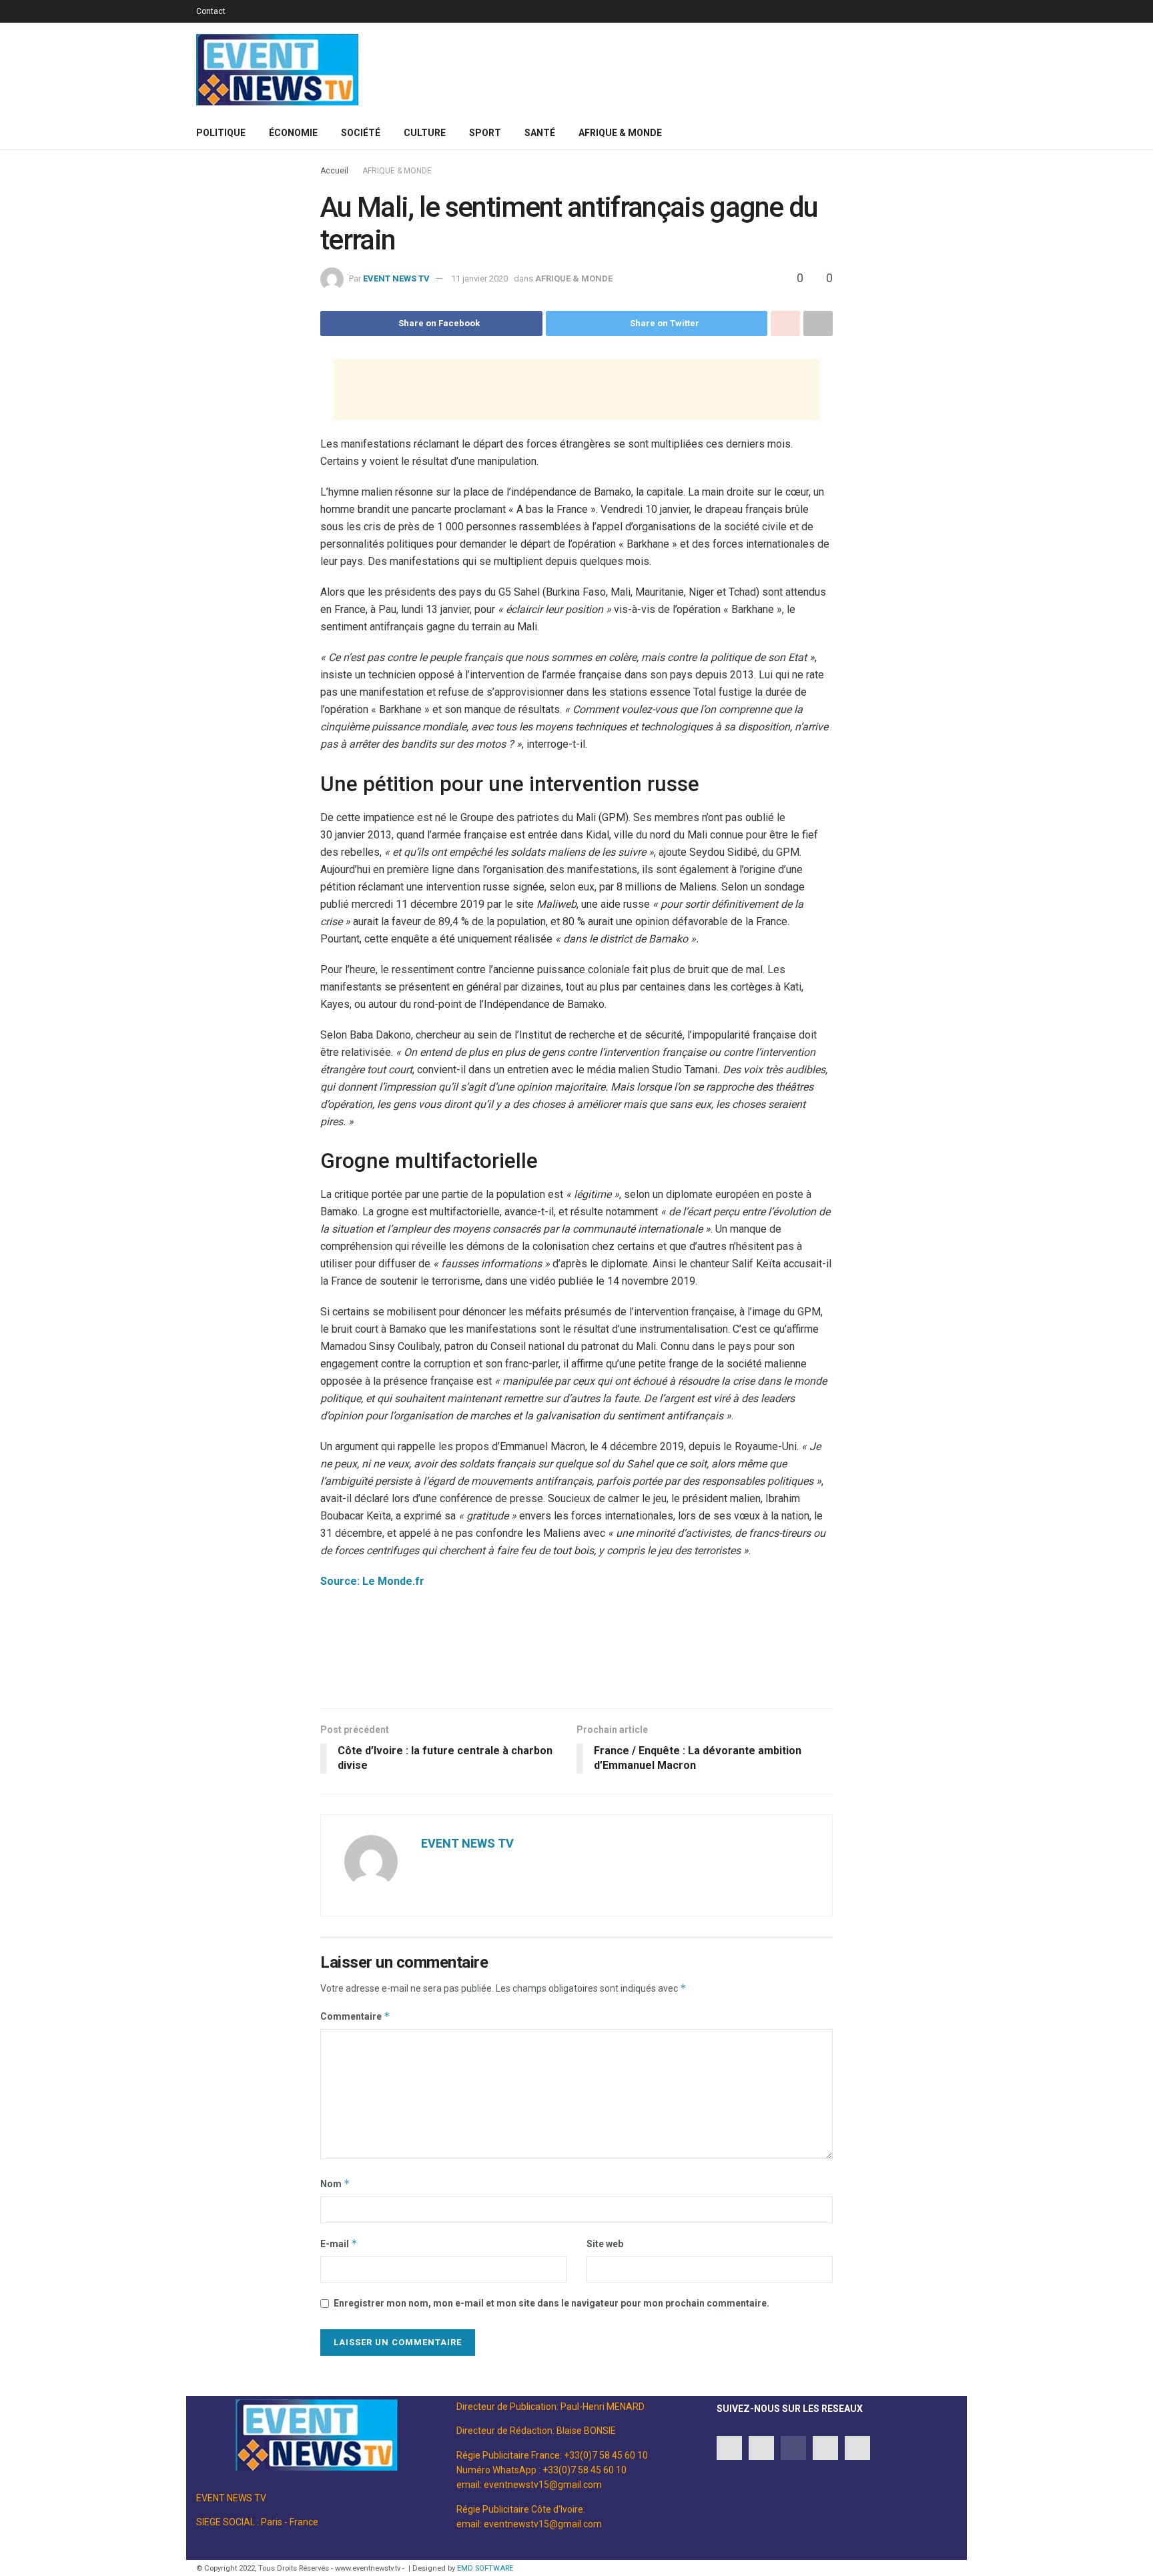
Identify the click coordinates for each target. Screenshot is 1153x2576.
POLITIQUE (221, 133)
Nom (335, 2183)
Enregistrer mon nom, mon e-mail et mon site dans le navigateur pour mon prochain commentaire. (551, 2303)
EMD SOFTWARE (485, 2568)
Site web (605, 2244)
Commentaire (355, 2016)
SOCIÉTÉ (361, 133)
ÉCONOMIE (293, 133)
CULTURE (425, 133)
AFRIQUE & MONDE (620, 133)
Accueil (334, 171)
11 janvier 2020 (479, 278)
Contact (211, 11)
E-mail (339, 2243)
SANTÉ (540, 133)
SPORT (485, 133)
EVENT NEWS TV (396, 278)
